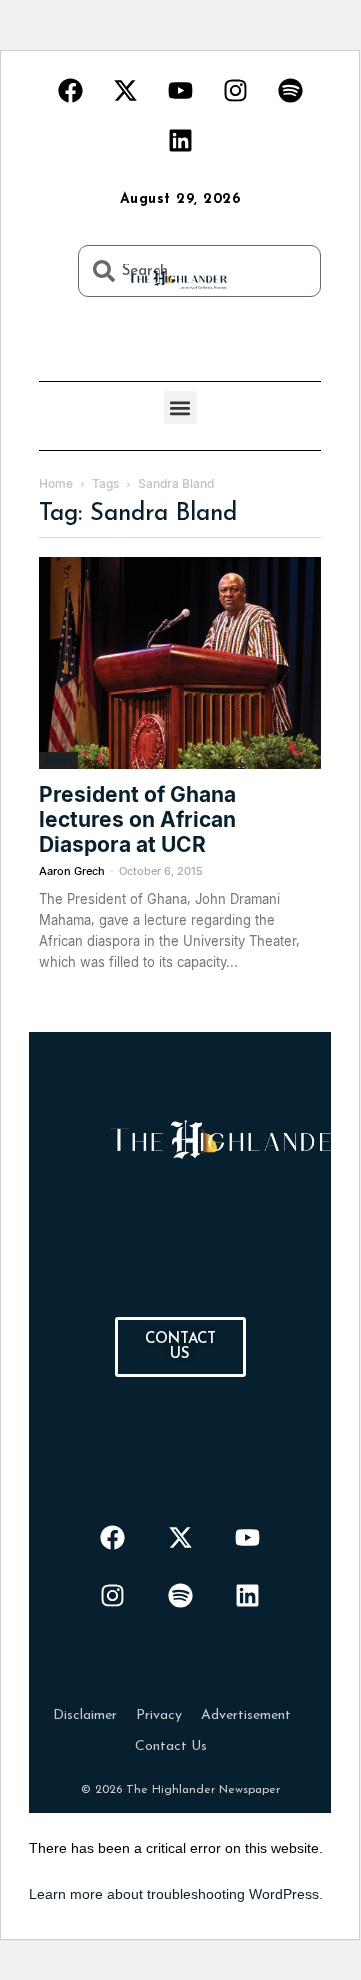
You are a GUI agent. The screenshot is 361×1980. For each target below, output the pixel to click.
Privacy (159, 1715)
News (58, 760)
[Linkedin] (180, 140)
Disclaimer (85, 1715)
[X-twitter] (125, 90)
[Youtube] (180, 90)
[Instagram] (235, 90)
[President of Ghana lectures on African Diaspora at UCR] (180, 663)
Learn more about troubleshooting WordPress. (176, 1894)
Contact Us (171, 1746)
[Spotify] (290, 90)
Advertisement (246, 1715)
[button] (180, 407)
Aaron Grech (72, 871)
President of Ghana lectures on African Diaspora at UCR (137, 819)
